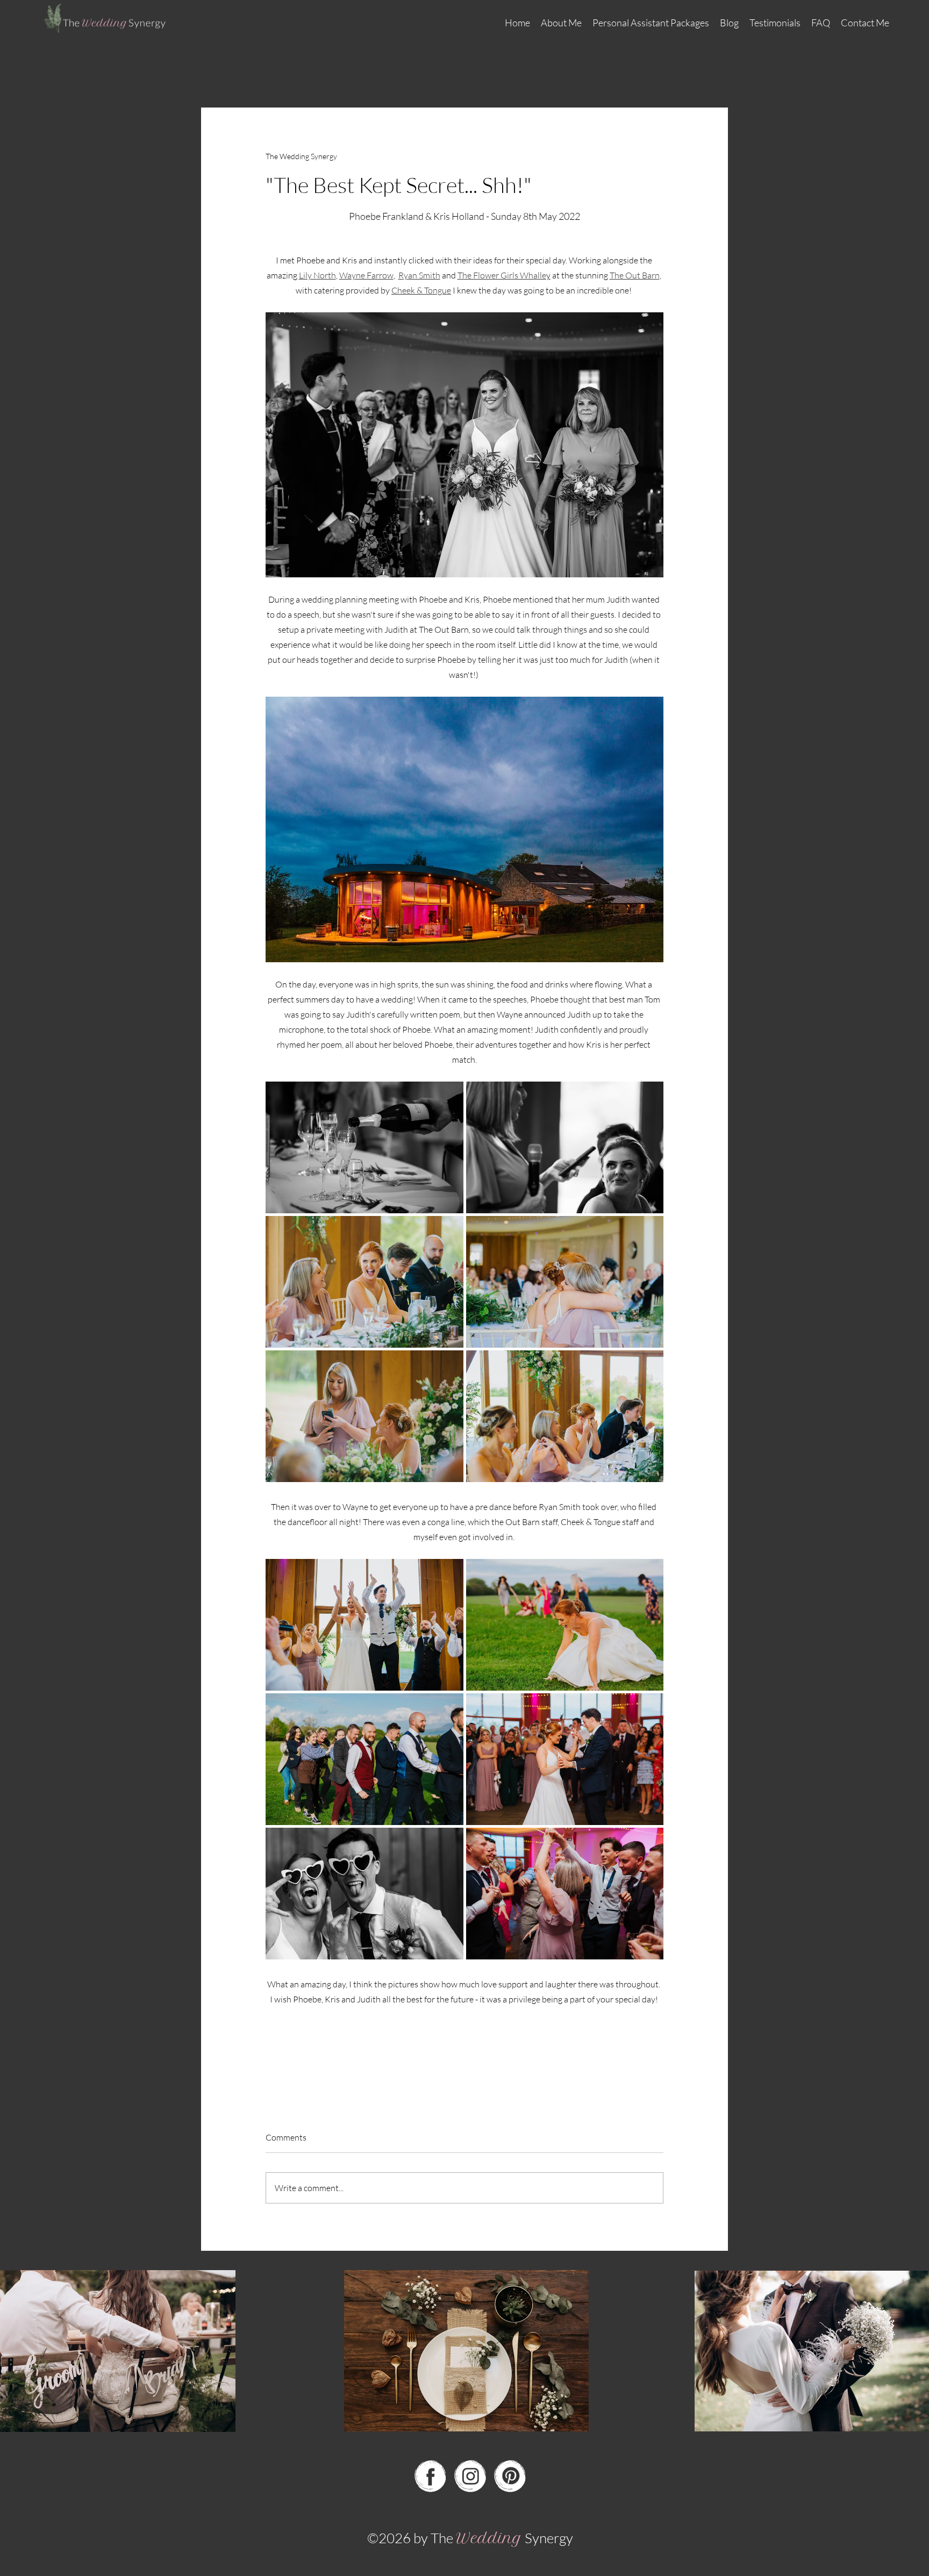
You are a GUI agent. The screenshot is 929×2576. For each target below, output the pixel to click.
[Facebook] (430, 2476)
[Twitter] (470, 2476)
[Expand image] (365, 1147)
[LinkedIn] (510, 2476)
